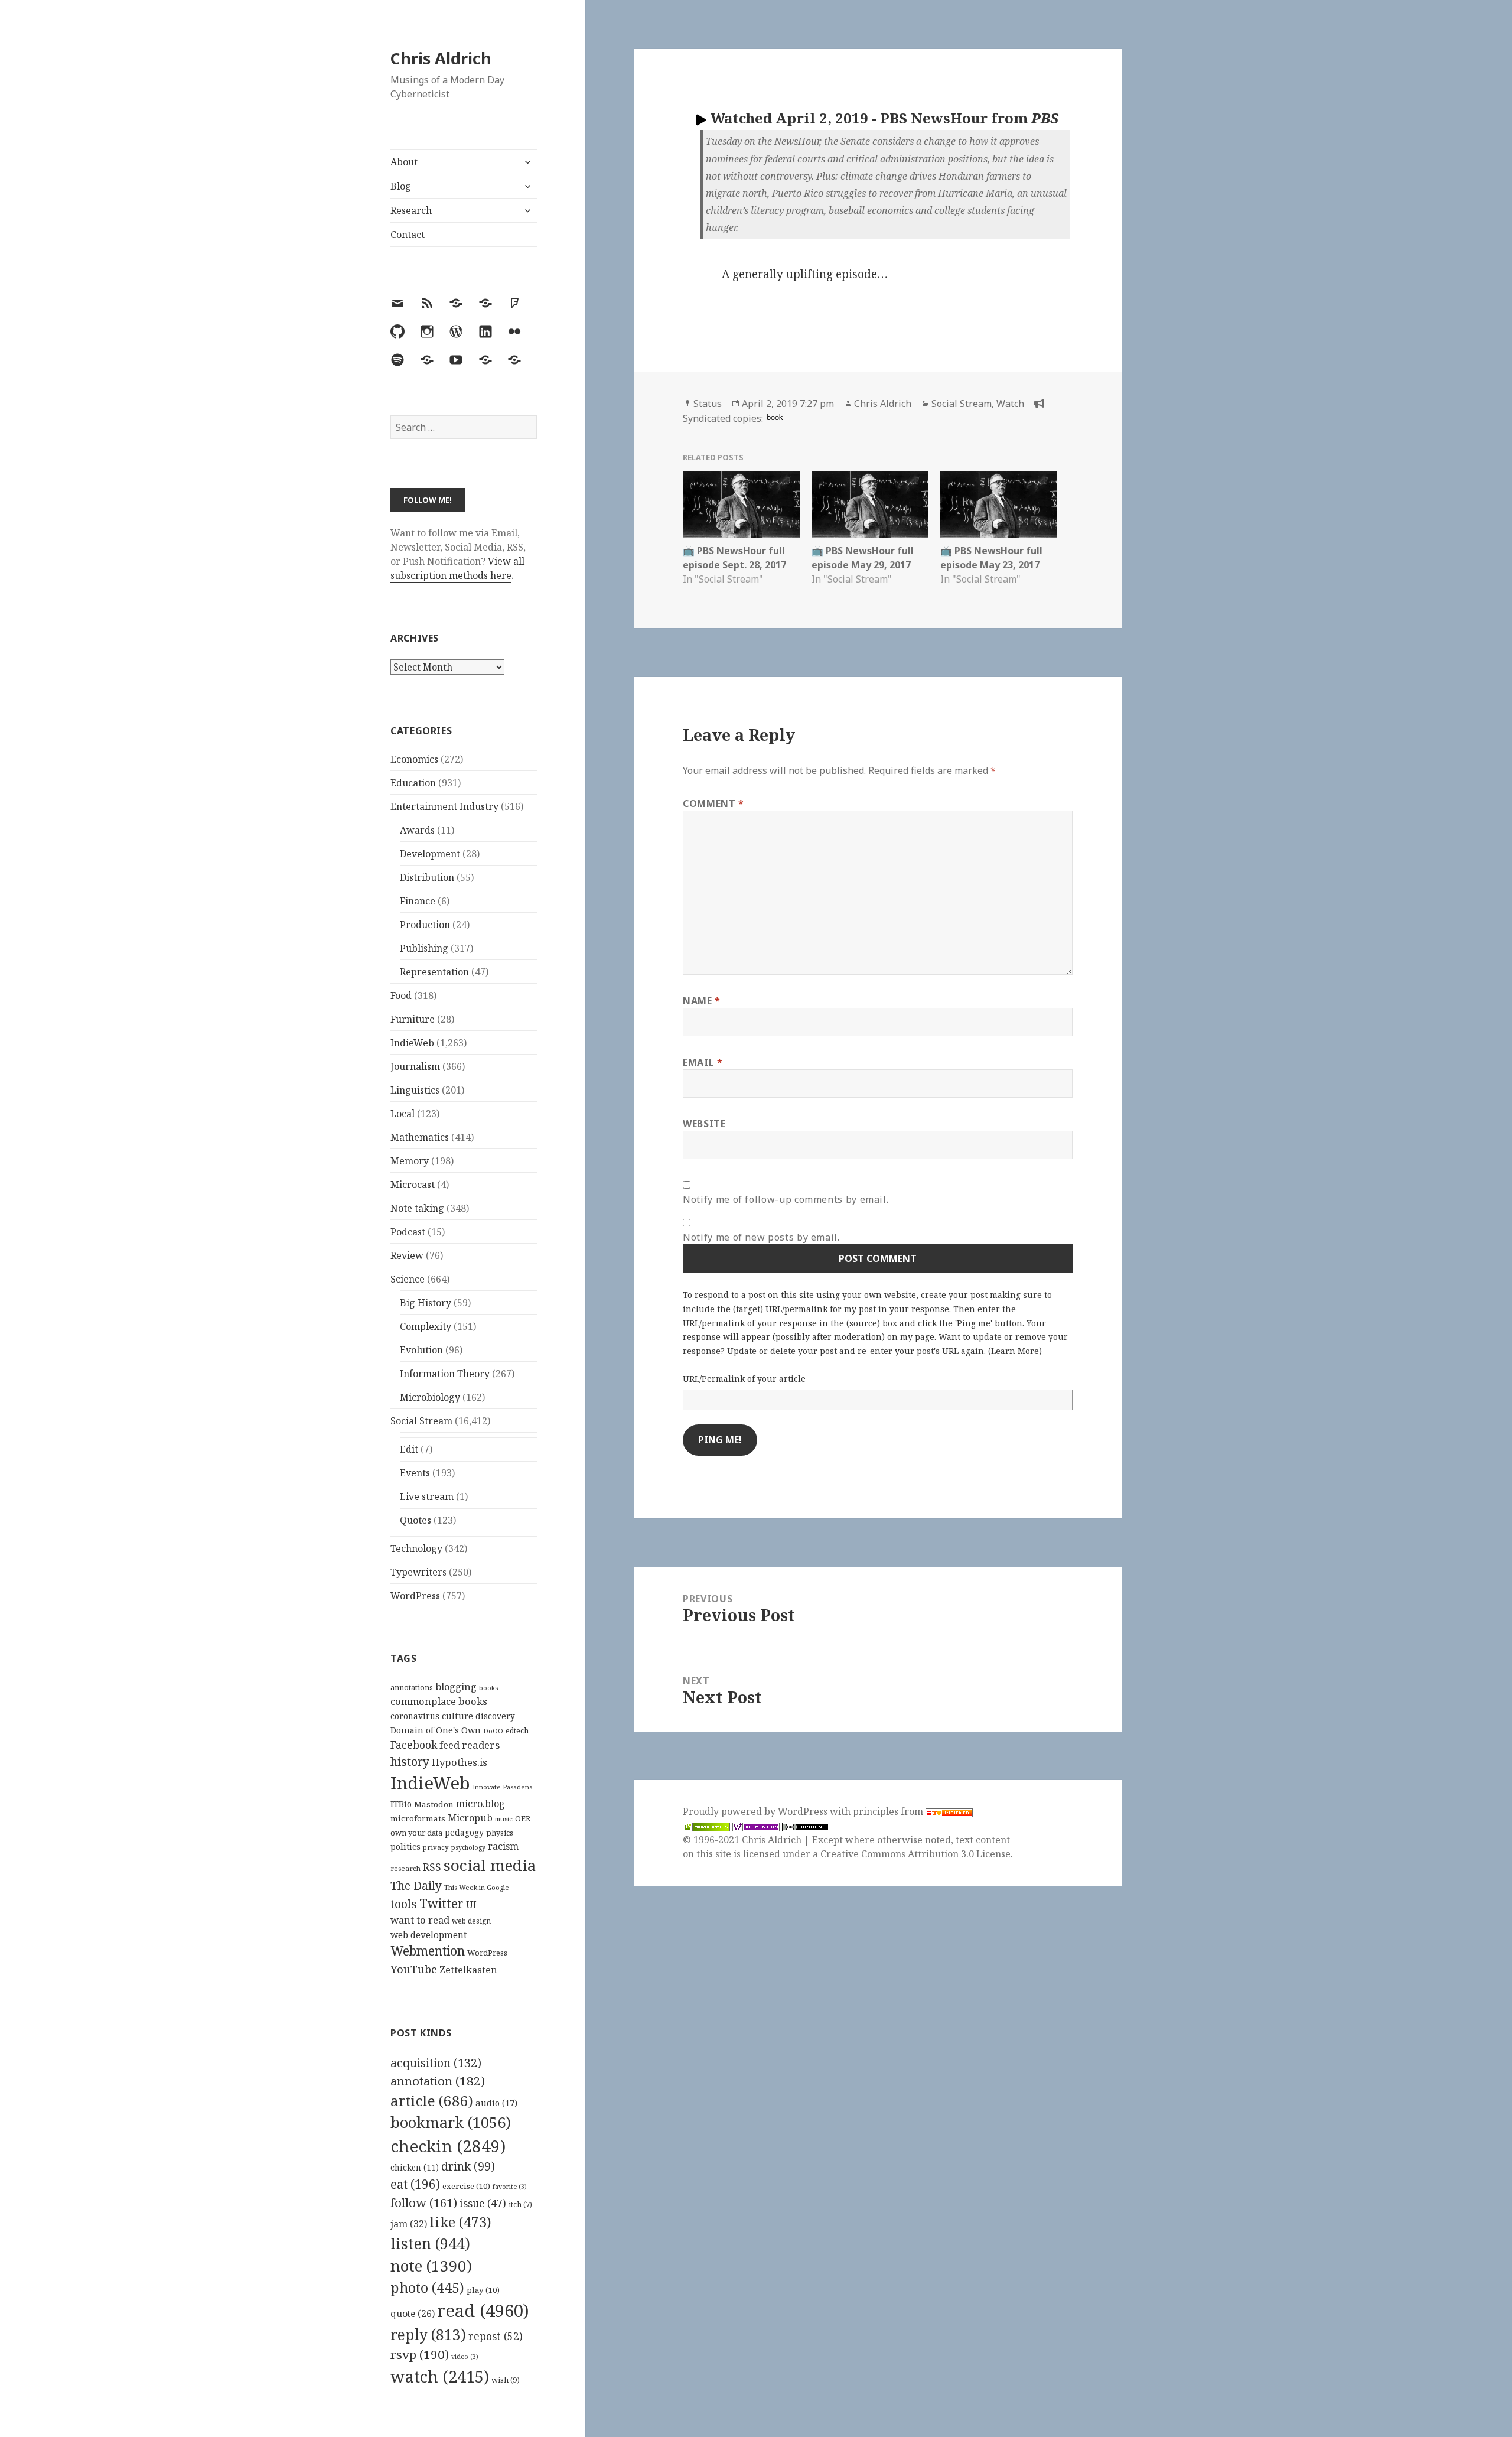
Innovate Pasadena (503, 1787)
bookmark (451, 2122)
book (775, 417)
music (504, 1819)
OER (523, 1818)
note (431, 2266)
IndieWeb (412, 1043)
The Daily (416, 1885)
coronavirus (415, 1716)
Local (403, 1114)
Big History (426, 1303)
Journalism (415, 1066)
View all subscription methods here (457, 568)
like (460, 2222)
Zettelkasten (468, 1970)
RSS (432, 1867)
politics (405, 1847)
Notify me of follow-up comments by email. (786, 1199)
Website (704, 1124)
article (432, 2101)
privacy (436, 1847)
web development (429, 1935)
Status (708, 404)
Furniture (413, 1019)
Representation (434, 972)
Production (425, 925)
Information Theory (445, 1374)
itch (520, 2205)
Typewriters (418, 1572)
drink (468, 2166)
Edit (409, 1449)
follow (424, 2202)
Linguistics (415, 1090)
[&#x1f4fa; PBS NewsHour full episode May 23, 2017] (999, 504)
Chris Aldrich (441, 58)
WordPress (415, 1596)
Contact (408, 235)
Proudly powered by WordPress (756, 1811)
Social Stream (421, 1421)
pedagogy (464, 1832)
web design (471, 1921)
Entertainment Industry (444, 806)
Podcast (408, 1232)
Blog (401, 186)
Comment (713, 803)
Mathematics (420, 1137)
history (410, 1761)
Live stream (427, 1496)
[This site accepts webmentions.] (756, 1826)
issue (483, 2203)
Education (413, 783)
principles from (889, 1811)
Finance (418, 901)
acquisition (436, 2063)
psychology (468, 1847)
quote (413, 2314)
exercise (466, 2186)
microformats (418, 1818)
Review (407, 1255)
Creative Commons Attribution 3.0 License (915, 1854)
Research (411, 210)
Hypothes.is (460, 1762)
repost (496, 2336)
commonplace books (439, 1701)
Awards (417, 830)
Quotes (416, 1520)
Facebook (414, 1745)
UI (471, 1905)
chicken (415, 2168)
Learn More (1015, 1351)
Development (430, 854)
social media (490, 1865)
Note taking (417, 1208)
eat (415, 2184)
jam (409, 2224)
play (483, 2290)
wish (506, 2380)
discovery (495, 1716)
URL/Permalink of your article (744, 1379)
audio (496, 2103)
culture (457, 1716)
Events (415, 1473)
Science (408, 1279)
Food (401, 995)
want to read (420, 1920)
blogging (456, 1687)
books (488, 1688)
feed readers (470, 1745)
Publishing (424, 948)
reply (428, 2334)
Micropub (470, 1818)
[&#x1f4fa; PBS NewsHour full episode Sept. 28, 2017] (741, 504)
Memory (410, 1161)
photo (427, 2288)
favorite (510, 2187)
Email (703, 1062)
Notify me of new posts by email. (761, 1237)
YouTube (414, 1969)
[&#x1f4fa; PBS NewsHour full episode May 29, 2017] (870, 504)
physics (500, 1833)
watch (440, 2376)
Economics (414, 759)
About (404, 162)
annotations (412, 1687)
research (405, 1868)
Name (702, 1001)
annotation (438, 2081)
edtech (517, 1731)
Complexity (426, 1326)
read (483, 2311)
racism (503, 1846)
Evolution (421, 1350)
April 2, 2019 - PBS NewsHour (882, 118)
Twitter (441, 1903)
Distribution (427, 877)
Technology (416, 1548)
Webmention (428, 1951)
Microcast (413, 1185)
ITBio (401, 1804)
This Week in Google (477, 1887)
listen (430, 2243)
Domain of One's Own (436, 1730)
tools (404, 1904)
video (465, 2357)
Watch (1010, 404)
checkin (448, 2146)
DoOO (493, 1731)
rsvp (420, 2354)
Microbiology (430, 1397)
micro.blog (480, 1804)
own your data (416, 1833)
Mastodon (434, 1804)
